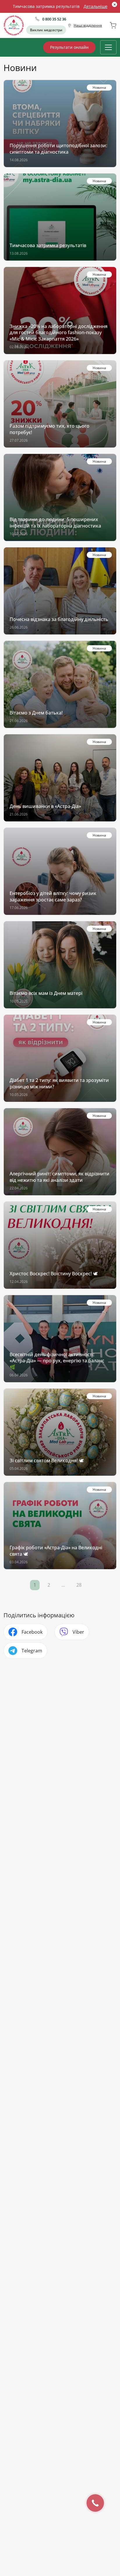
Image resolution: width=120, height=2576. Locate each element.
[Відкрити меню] (108, 47)
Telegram (32, 1651)
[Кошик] (113, 25)
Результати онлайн (69, 47)
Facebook (32, 1632)
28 (79, 1585)
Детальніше (96, 6)
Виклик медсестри (46, 30)
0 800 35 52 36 (54, 19)
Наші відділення (88, 25)
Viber (78, 1632)
